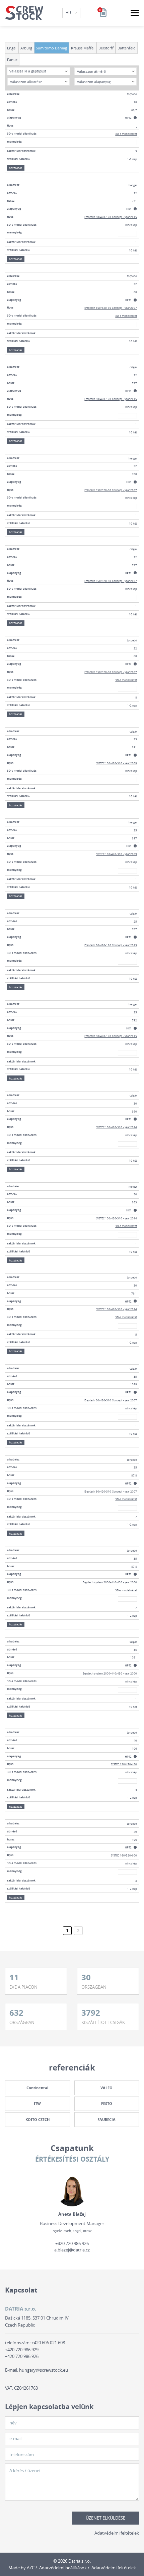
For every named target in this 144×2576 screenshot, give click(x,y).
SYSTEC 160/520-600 (124, 1855)
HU (69, 13)
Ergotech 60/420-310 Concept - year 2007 (111, 1400)
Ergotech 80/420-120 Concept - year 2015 (111, 217)
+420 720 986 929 (22, 2350)
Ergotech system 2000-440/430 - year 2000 (110, 1582)
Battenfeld (127, 48)
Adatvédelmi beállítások (63, 2568)
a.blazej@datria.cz (72, 2250)
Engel (12, 48)
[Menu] (135, 13)
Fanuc (12, 60)
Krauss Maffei (83, 48)
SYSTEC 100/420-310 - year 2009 (117, 763)
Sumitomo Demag (51, 48)
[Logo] (24, 13)
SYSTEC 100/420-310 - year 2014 (117, 1127)
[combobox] (39, 71)
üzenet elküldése (105, 2518)
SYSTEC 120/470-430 (124, 1764)
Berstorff (106, 48)
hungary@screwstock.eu (44, 2370)
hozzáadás (16, 168)
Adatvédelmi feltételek (117, 2533)
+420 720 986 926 (72, 2243)
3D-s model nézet (126, 134)
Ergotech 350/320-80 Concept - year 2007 (111, 308)
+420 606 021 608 (48, 2343)
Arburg (26, 48)
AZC (31, 2568)
